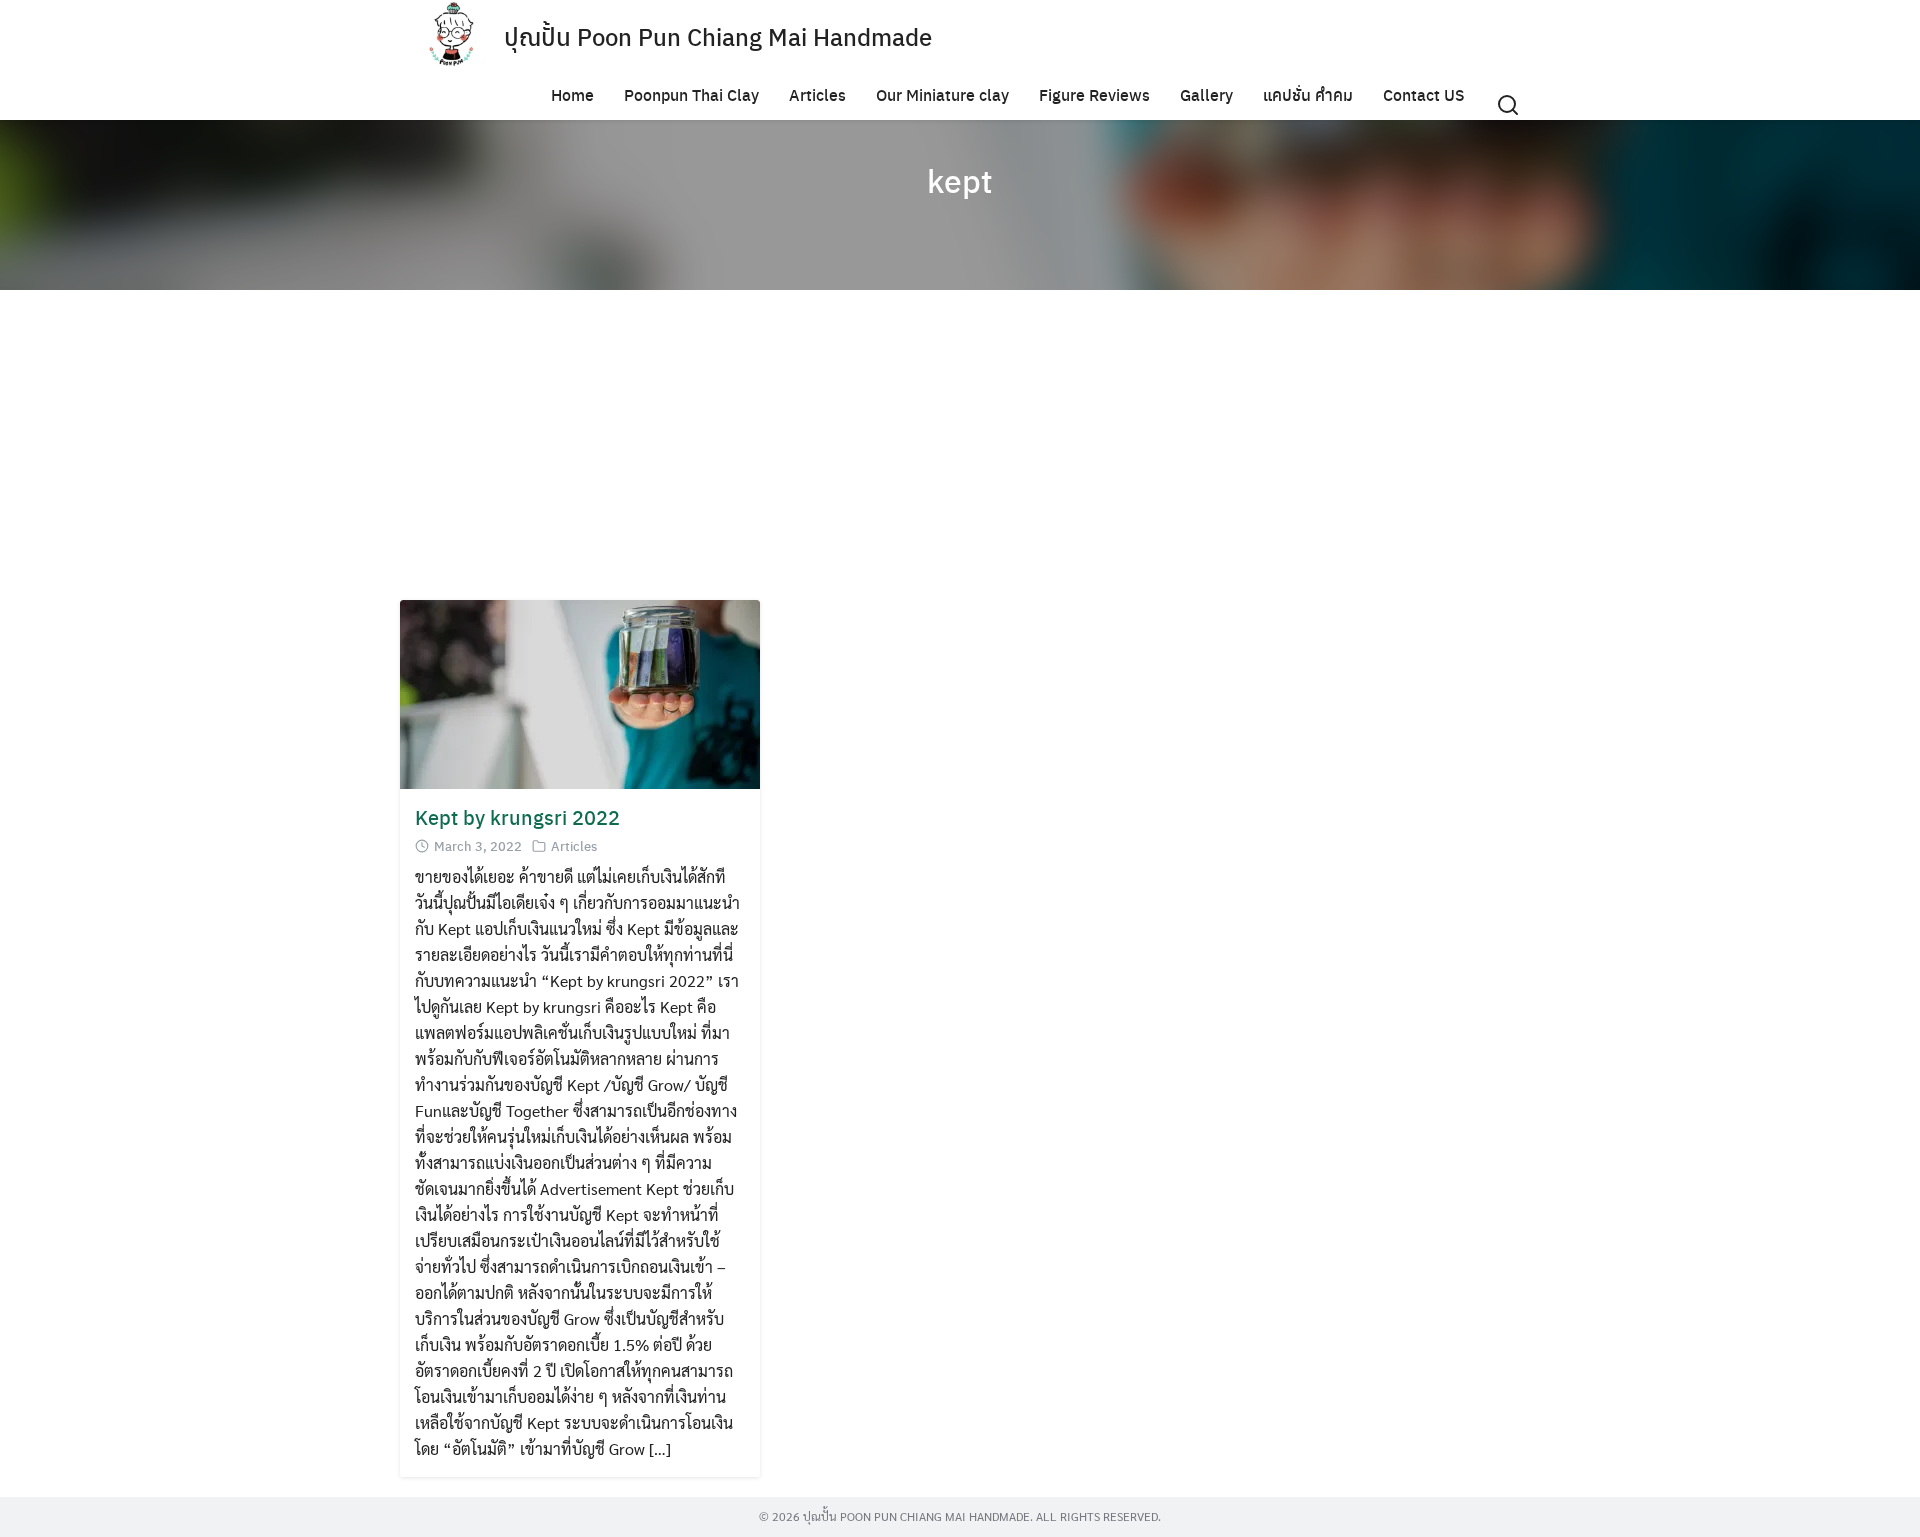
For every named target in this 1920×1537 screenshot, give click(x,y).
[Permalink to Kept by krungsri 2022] (580, 692)
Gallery (1206, 94)
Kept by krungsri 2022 (517, 816)
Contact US (1424, 94)
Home (572, 94)
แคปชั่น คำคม (1308, 94)
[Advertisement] (1000, 450)
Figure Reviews (1094, 94)
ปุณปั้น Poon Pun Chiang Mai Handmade (718, 36)
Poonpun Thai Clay (691, 94)
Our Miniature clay (942, 94)
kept (960, 180)
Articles (817, 94)
